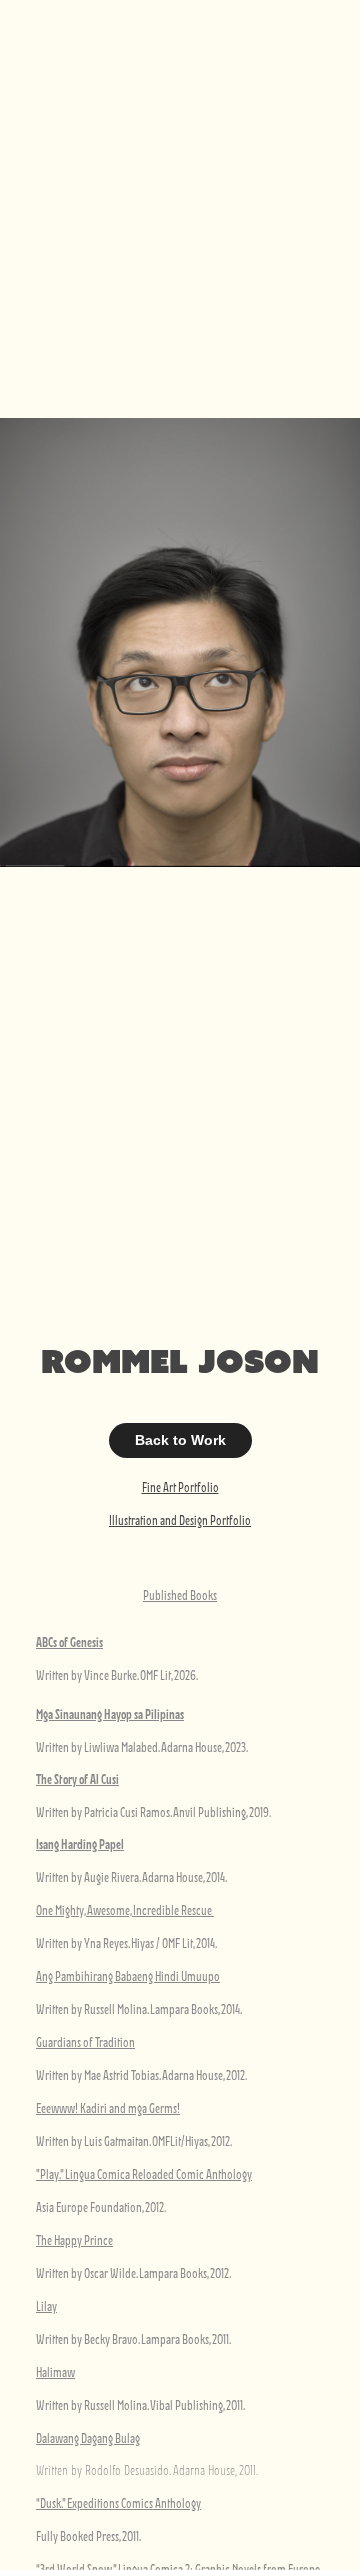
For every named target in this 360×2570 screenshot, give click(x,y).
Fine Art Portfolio (180, 1487)
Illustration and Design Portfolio (180, 1520)
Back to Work (180, 1440)
